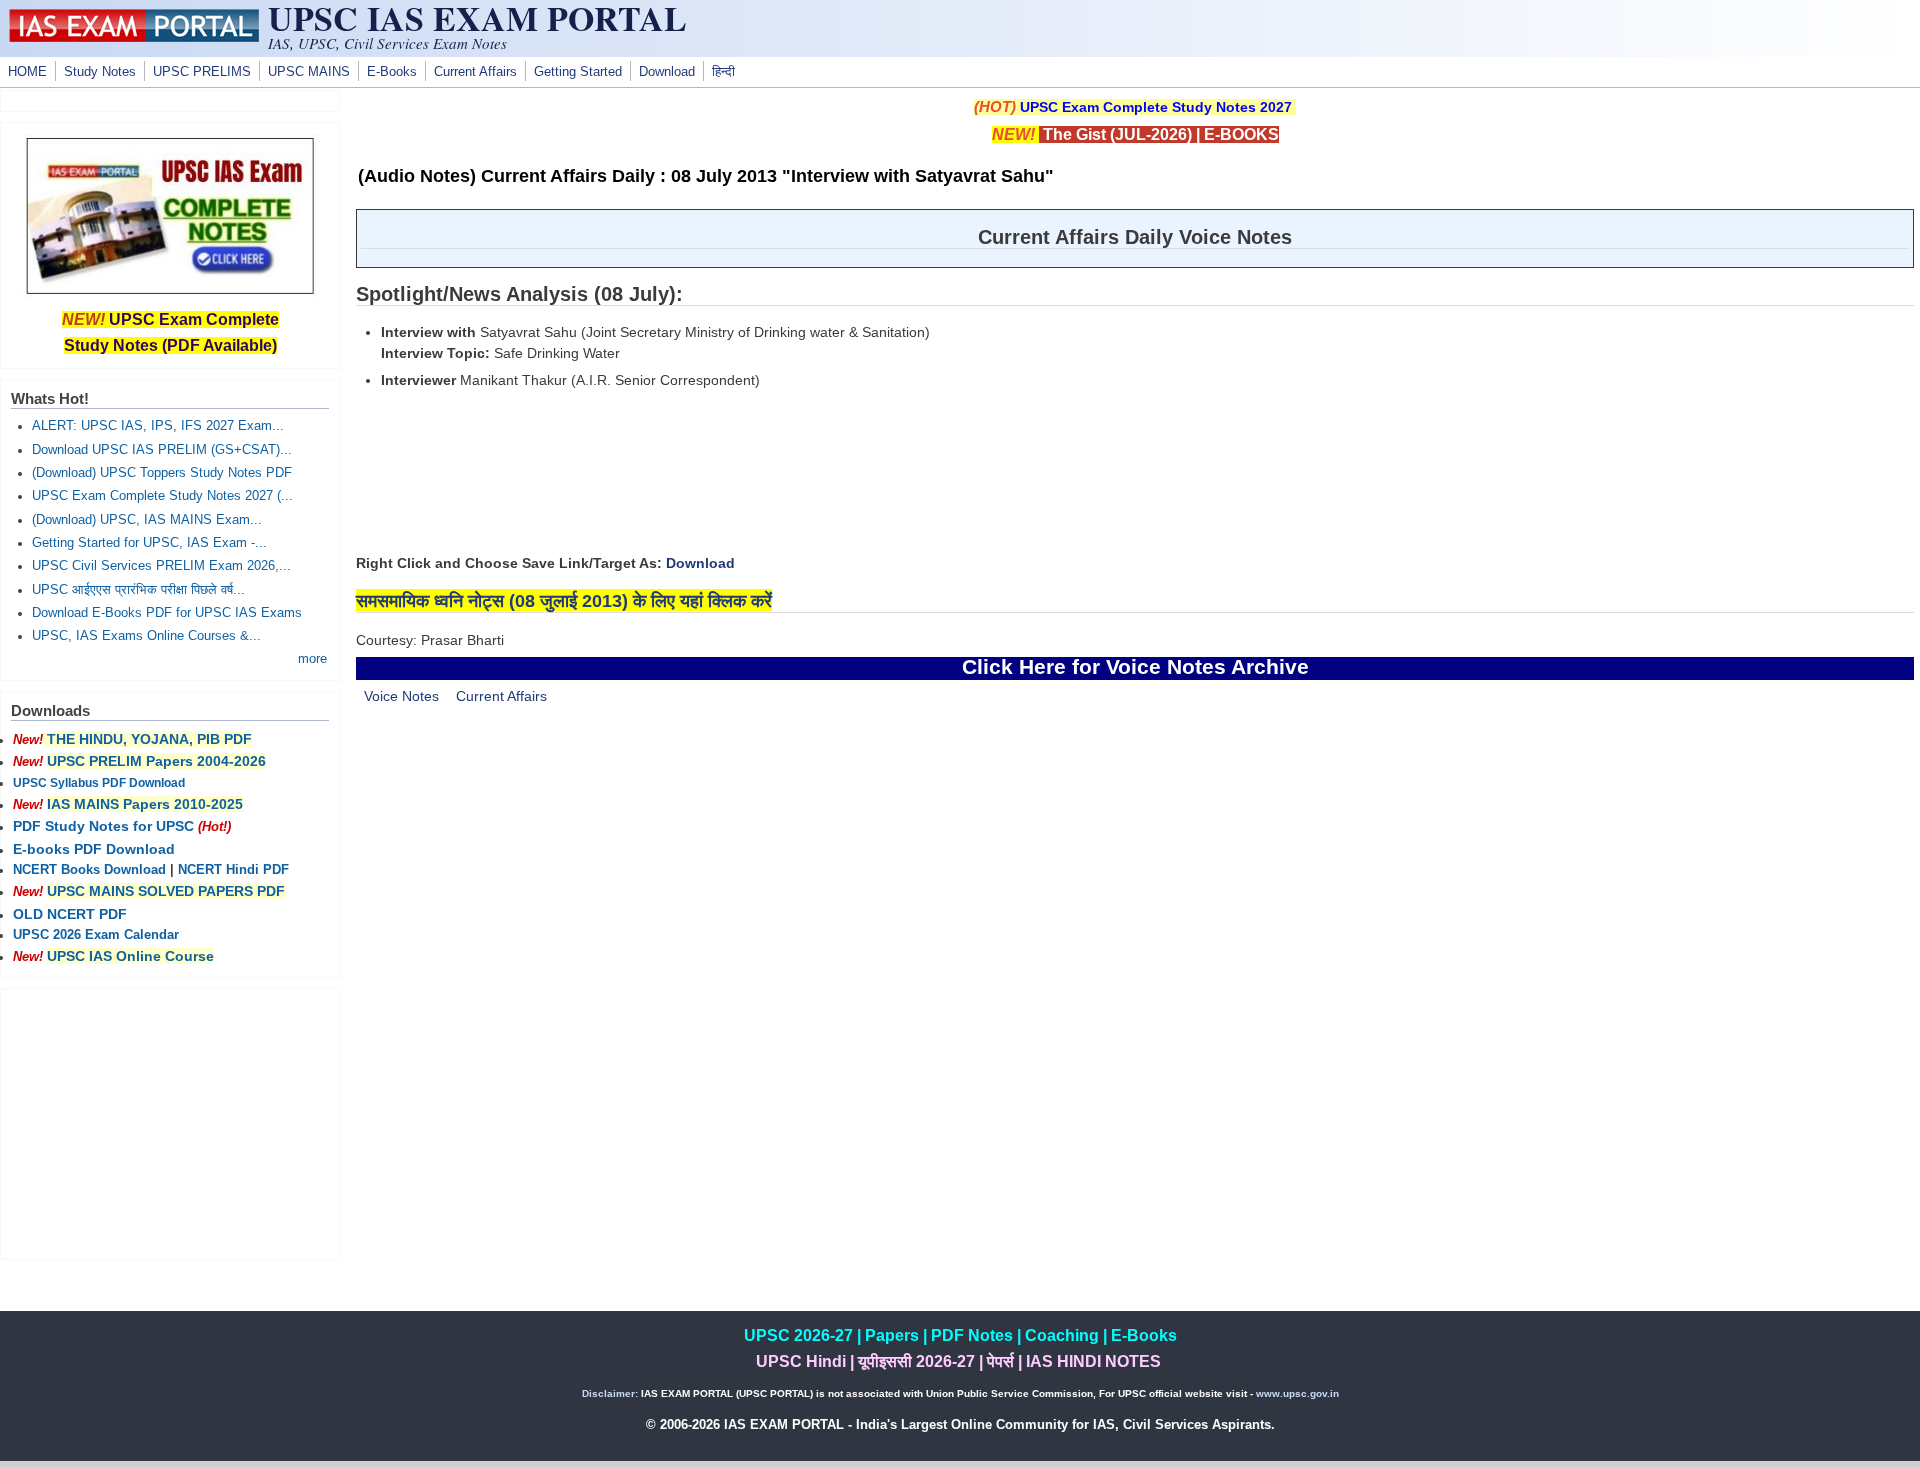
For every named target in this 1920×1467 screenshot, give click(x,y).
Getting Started (578, 72)
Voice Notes (401, 696)
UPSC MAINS (309, 72)
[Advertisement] (1135, 891)
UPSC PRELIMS (202, 72)
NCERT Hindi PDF (233, 870)
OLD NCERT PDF (70, 914)
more (312, 659)
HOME (27, 72)
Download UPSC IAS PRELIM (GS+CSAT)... (162, 450)
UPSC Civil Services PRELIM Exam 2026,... (161, 566)
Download (667, 72)
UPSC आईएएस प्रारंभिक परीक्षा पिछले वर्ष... (138, 590)
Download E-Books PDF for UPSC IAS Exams (167, 613)
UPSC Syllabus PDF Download (99, 783)
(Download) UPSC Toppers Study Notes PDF (162, 473)
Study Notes (100, 72)
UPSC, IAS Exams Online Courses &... (146, 636)
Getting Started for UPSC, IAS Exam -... (149, 543)
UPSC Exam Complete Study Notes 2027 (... (162, 496)
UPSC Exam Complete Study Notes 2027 (1156, 107)
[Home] (134, 37)
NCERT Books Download (89, 870)
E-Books (392, 72)
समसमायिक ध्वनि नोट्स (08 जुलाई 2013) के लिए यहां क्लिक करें (564, 601)
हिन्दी (723, 72)
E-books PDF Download (94, 849)
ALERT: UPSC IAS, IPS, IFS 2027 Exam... (158, 426)
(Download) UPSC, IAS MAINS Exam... (147, 520)
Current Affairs (475, 72)
